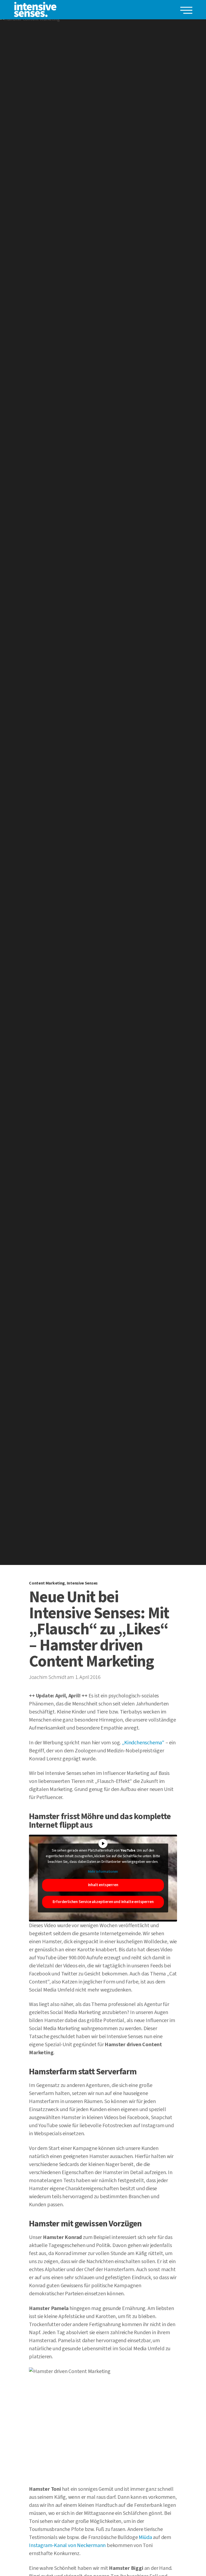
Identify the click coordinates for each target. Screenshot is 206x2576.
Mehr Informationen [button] (103, 1872)
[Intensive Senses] (35, 10)
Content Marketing (47, 1583)
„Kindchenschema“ (143, 1743)
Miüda (145, 2537)
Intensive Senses (82, 1583)
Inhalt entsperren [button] (103, 1885)
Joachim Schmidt (47, 1677)
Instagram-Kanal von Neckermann (67, 2545)
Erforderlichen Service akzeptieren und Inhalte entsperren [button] (103, 1902)
